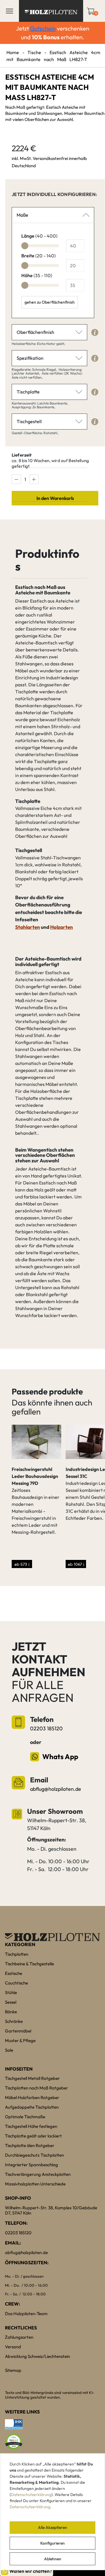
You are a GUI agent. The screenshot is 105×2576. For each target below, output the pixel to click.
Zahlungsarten (19, 2337)
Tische (34, 52)
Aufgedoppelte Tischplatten (32, 2107)
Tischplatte (28, 392)
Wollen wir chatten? (31, 2571)
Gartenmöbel (18, 2031)
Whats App (60, 1756)
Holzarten (62, 927)
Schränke (14, 2021)
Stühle (11, 1992)
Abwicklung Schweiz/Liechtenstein (37, 2356)
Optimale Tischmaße (25, 2117)
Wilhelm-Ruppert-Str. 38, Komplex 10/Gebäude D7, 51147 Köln (51, 2210)
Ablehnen (53, 2559)
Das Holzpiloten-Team (26, 2314)
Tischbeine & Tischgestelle (29, 1964)
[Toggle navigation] (9, 11)
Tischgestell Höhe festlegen (31, 2126)
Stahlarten (28, 927)
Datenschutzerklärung (31, 2495)
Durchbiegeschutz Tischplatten (34, 2155)
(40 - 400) (39, 236)
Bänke (11, 2012)
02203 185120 (46, 1728)
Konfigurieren (52, 2543)
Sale (9, 2050)
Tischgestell (29, 421)
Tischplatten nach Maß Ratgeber (36, 2088)
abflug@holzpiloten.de (56, 1789)
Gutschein (43, 28)
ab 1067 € (76, 1564)
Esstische (14, 1973)
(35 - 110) (37, 275)
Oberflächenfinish (35, 332)
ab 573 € (22, 1564)
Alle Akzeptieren (52, 2527)
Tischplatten (17, 1954)
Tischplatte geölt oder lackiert (33, 2136)
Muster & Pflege (20, 2040)
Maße (22, 215)
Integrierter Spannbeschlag (32, 2165)
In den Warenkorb (55, 498)
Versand (13, 2347)
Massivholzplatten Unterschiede (35, 2184)
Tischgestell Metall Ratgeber (32, 2078)
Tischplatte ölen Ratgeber (30, 2145)
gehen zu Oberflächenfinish (50, 302)
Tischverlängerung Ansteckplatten (38, 2174)
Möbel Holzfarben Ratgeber (32, 2097)
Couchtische (16, 1983)
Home (13, 52)
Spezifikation (30, 358)
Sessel (11, 2002)
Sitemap (13, 2370)
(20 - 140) (38, 256)
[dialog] (52, 2512)
